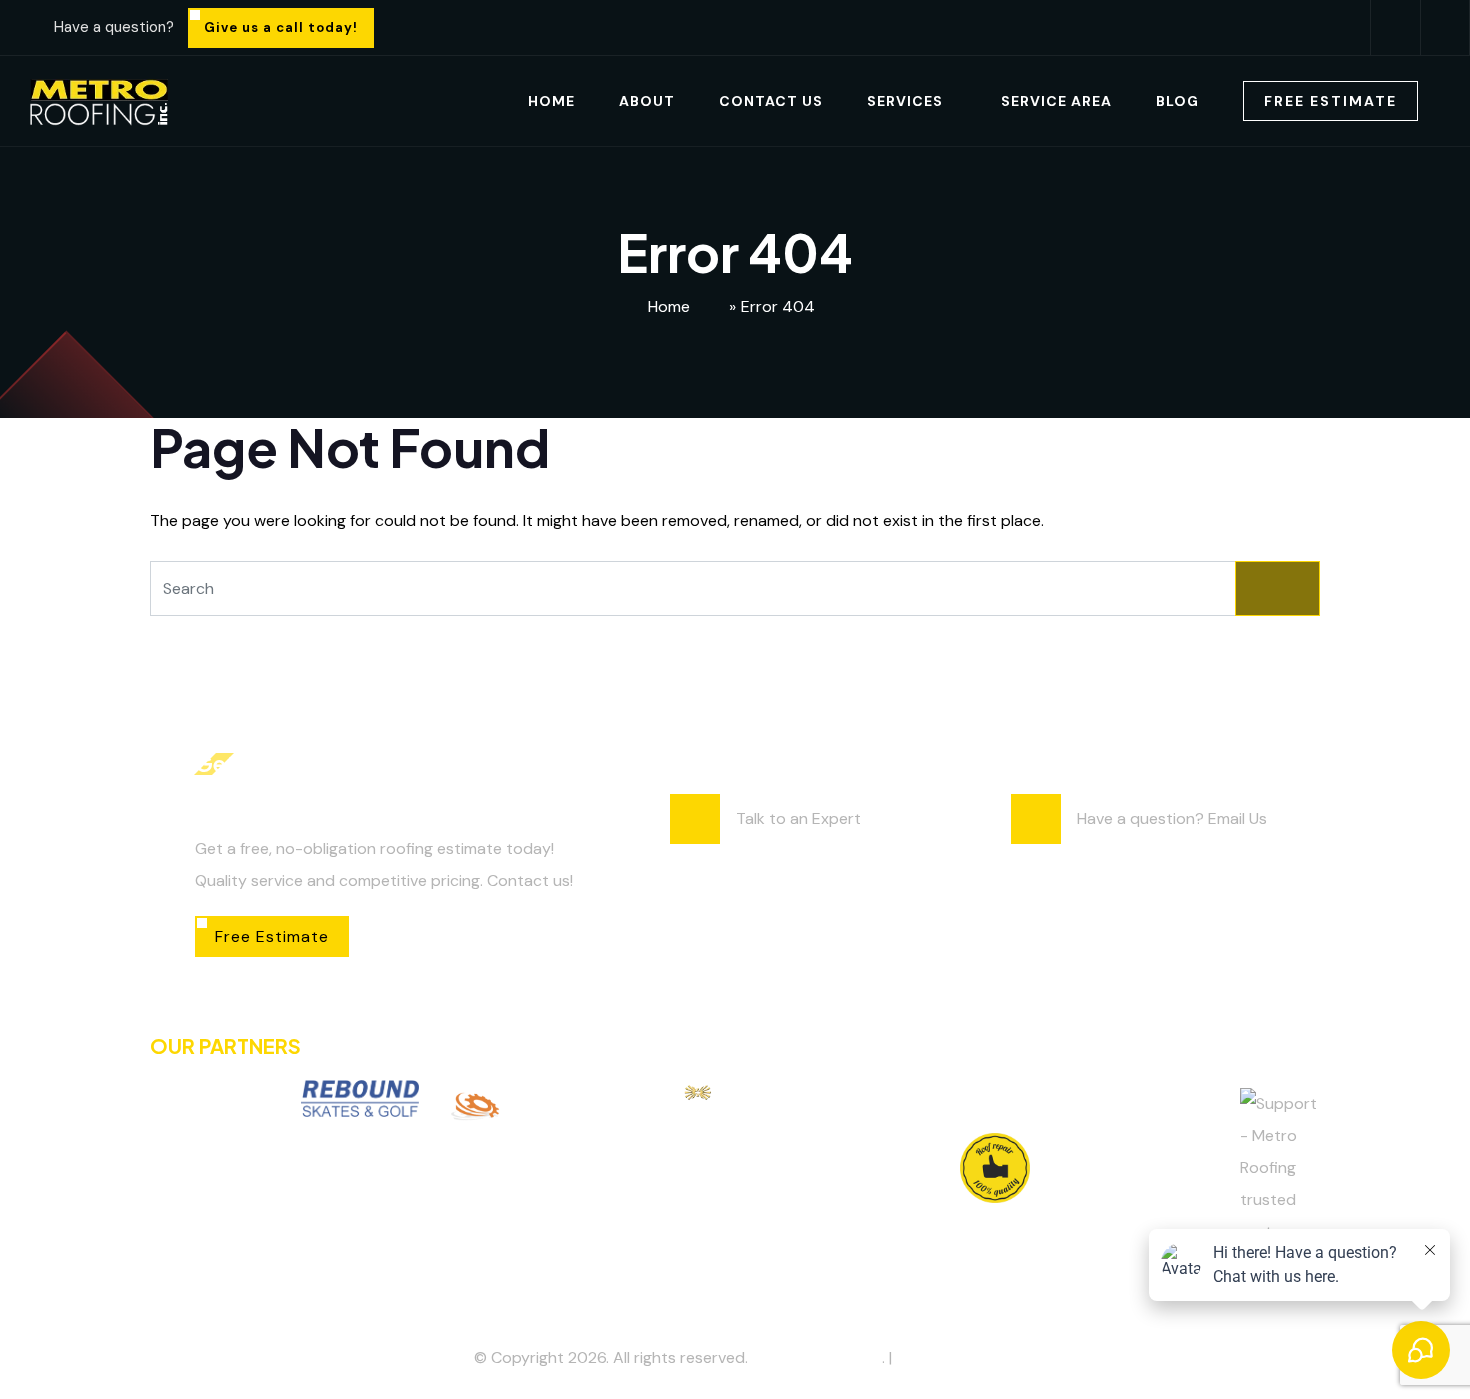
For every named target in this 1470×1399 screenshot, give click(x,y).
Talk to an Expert (798, 818)
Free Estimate (1330, 101)
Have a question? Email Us (1172, 818)
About (647, 101)
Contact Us (771, 101)
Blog (1177, 101)
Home (551, 101)
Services (905, 101)
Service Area (1056, 101)
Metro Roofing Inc (817, 1357)
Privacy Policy (946, 1357)
